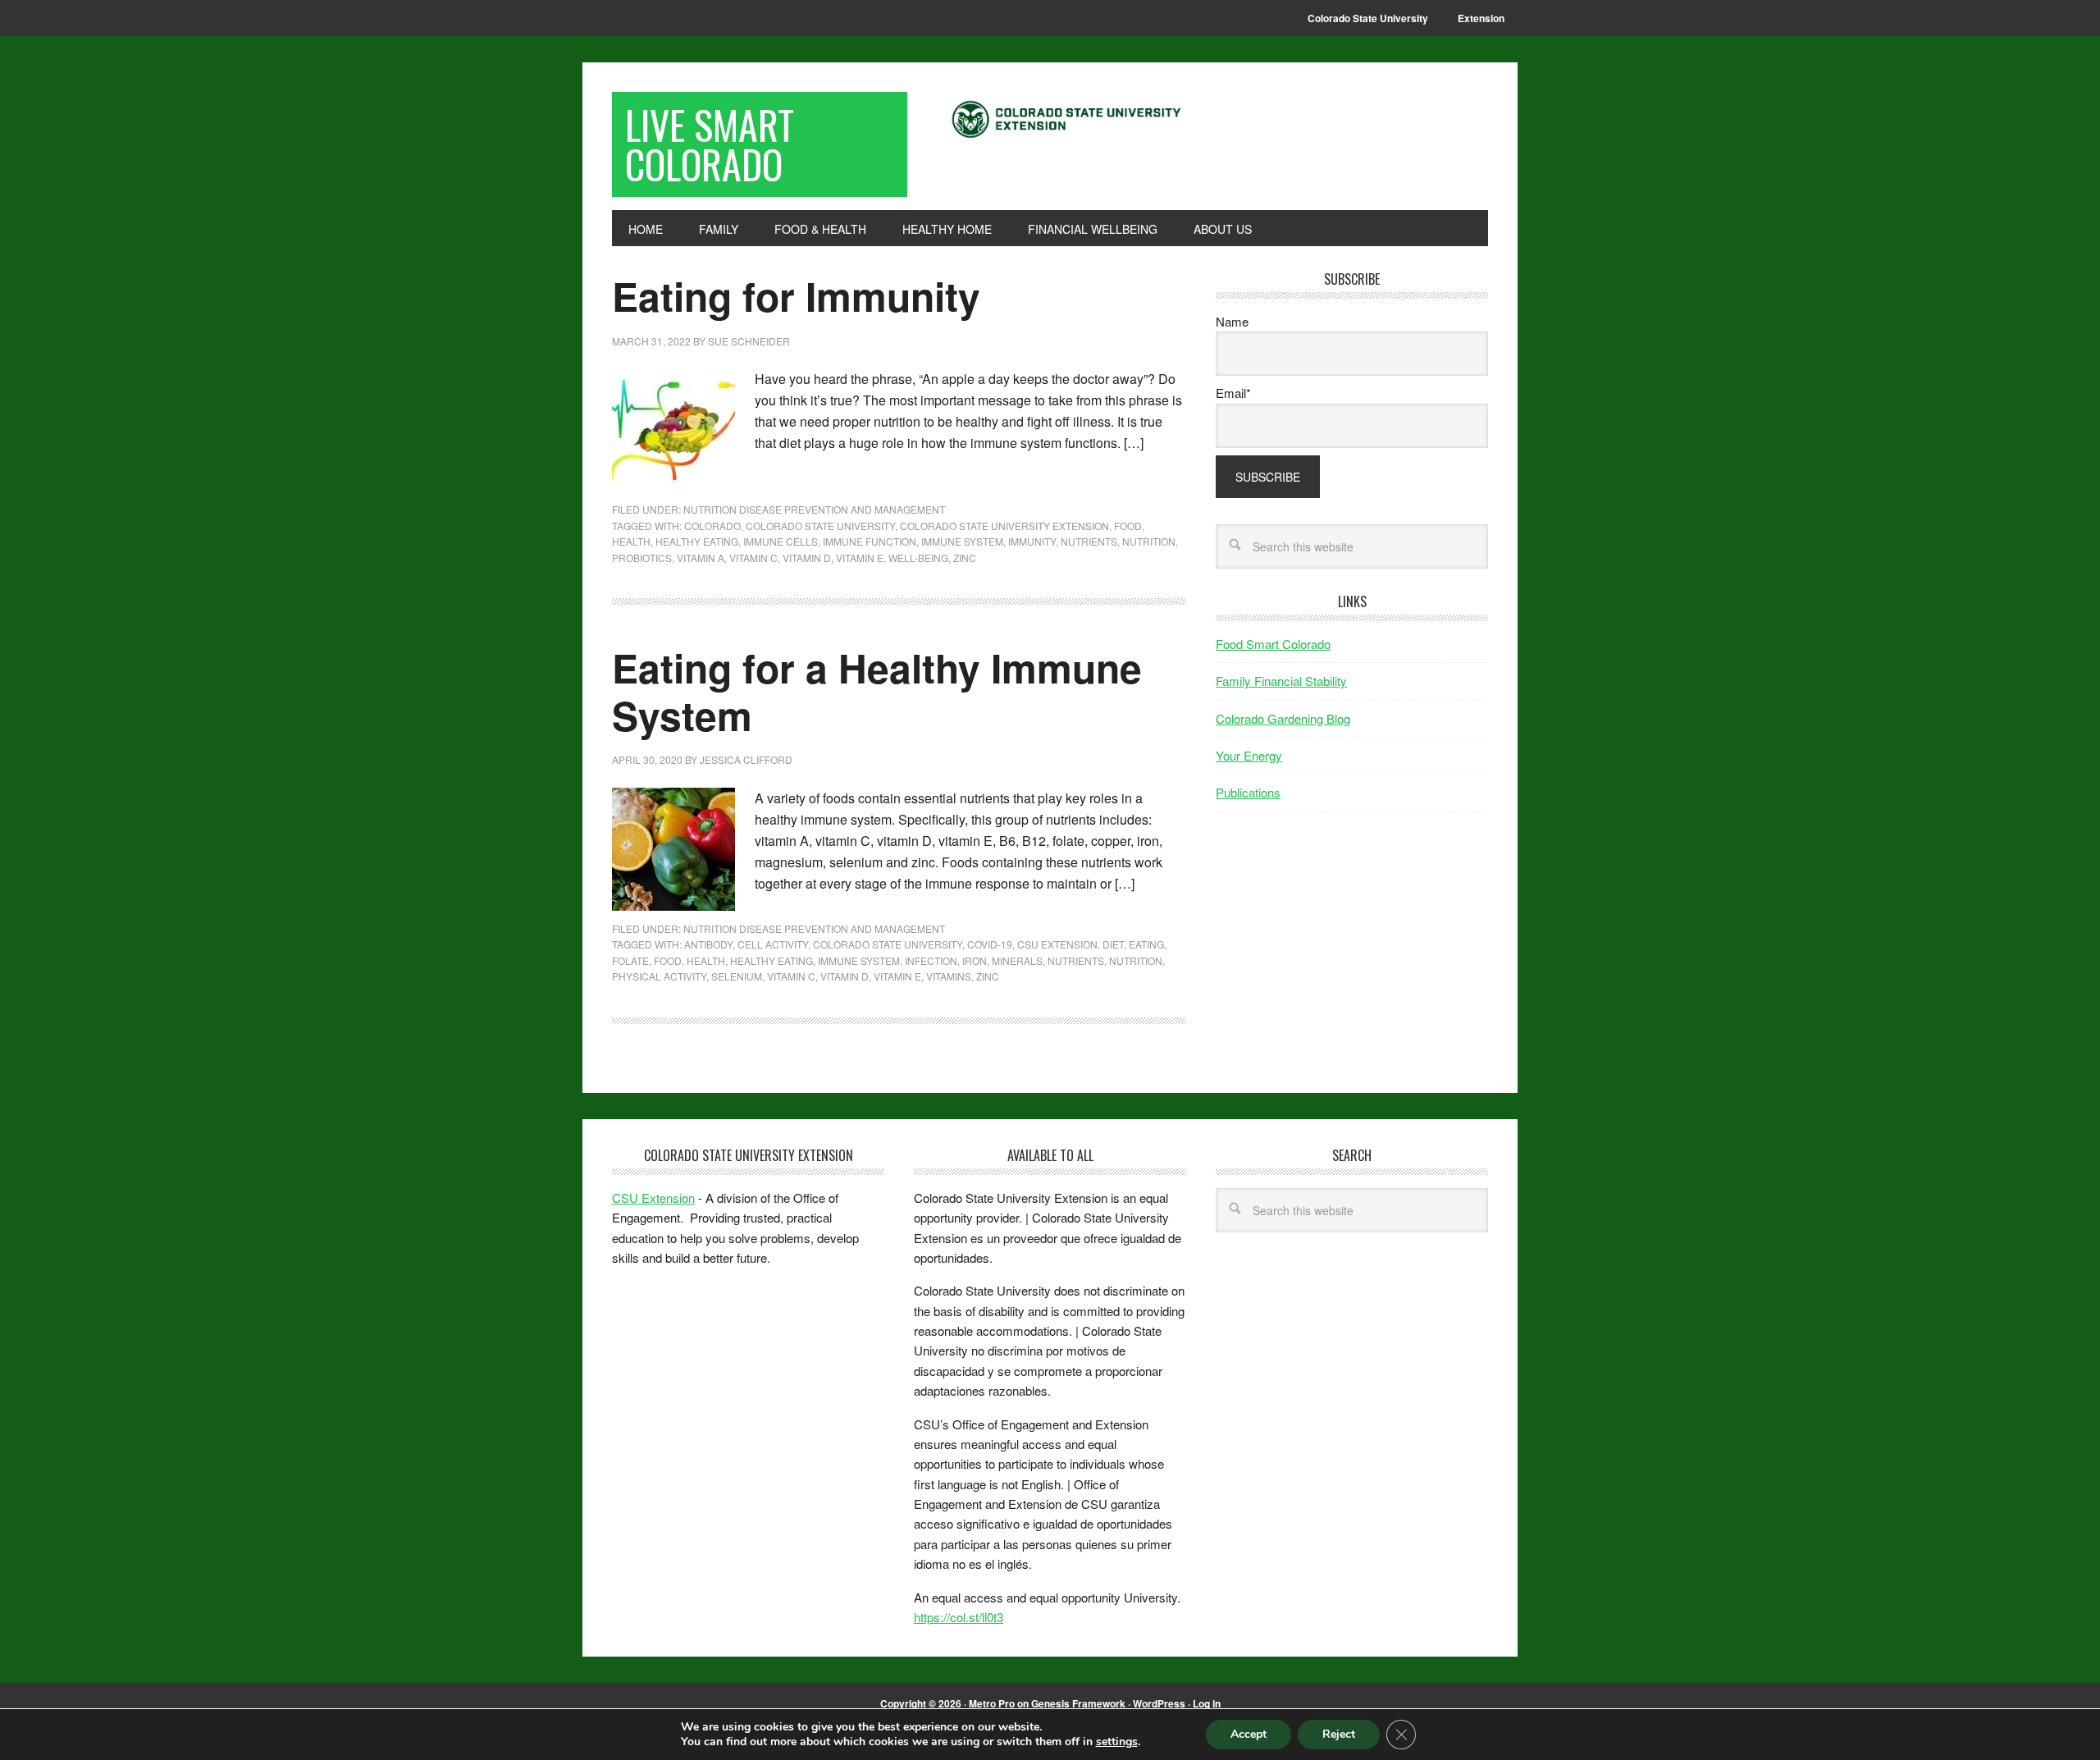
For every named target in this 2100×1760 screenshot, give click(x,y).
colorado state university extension (1004, 526)
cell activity (773, 944)
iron (975, 960)
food (1128, 526)
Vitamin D (807, 558)
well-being (918, 558)
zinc (965, 558)
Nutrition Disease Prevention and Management (814, 509)
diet (1113, 944)
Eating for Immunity (796, 296)
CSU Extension (1057, 944)
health (631, 541)
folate (630, 960)
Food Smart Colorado (1273, 644)
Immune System (962, 541)
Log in (1207, 1703)
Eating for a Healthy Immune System (877, 691)
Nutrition (1149, 541)
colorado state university (820, 526)
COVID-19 (990, 944)
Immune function (870, 541)
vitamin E (860, 558)
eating (1146, 944)
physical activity (659, 976)
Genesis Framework (1078, 1703)
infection (931, 960)
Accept (1249, 1734)
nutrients (1089, 541)
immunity (1032, 541)
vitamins (949, 976)
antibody (708, 944)
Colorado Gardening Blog (1283, 718)
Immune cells (781, 541)
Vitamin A (701, 558)
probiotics (642, 558)
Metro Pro (992, 1703)
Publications (1248, 792)
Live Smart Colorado (710, 144)
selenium (737, 976)
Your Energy (1249, 755)
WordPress (1159, 1703)
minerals (1017, 960)
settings (1117, 1742)
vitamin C (753, 558)
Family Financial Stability (1281, 681)
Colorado (712, 526)
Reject (1339, 1734)
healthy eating (697, 541)
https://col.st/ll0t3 (959, 1617)
